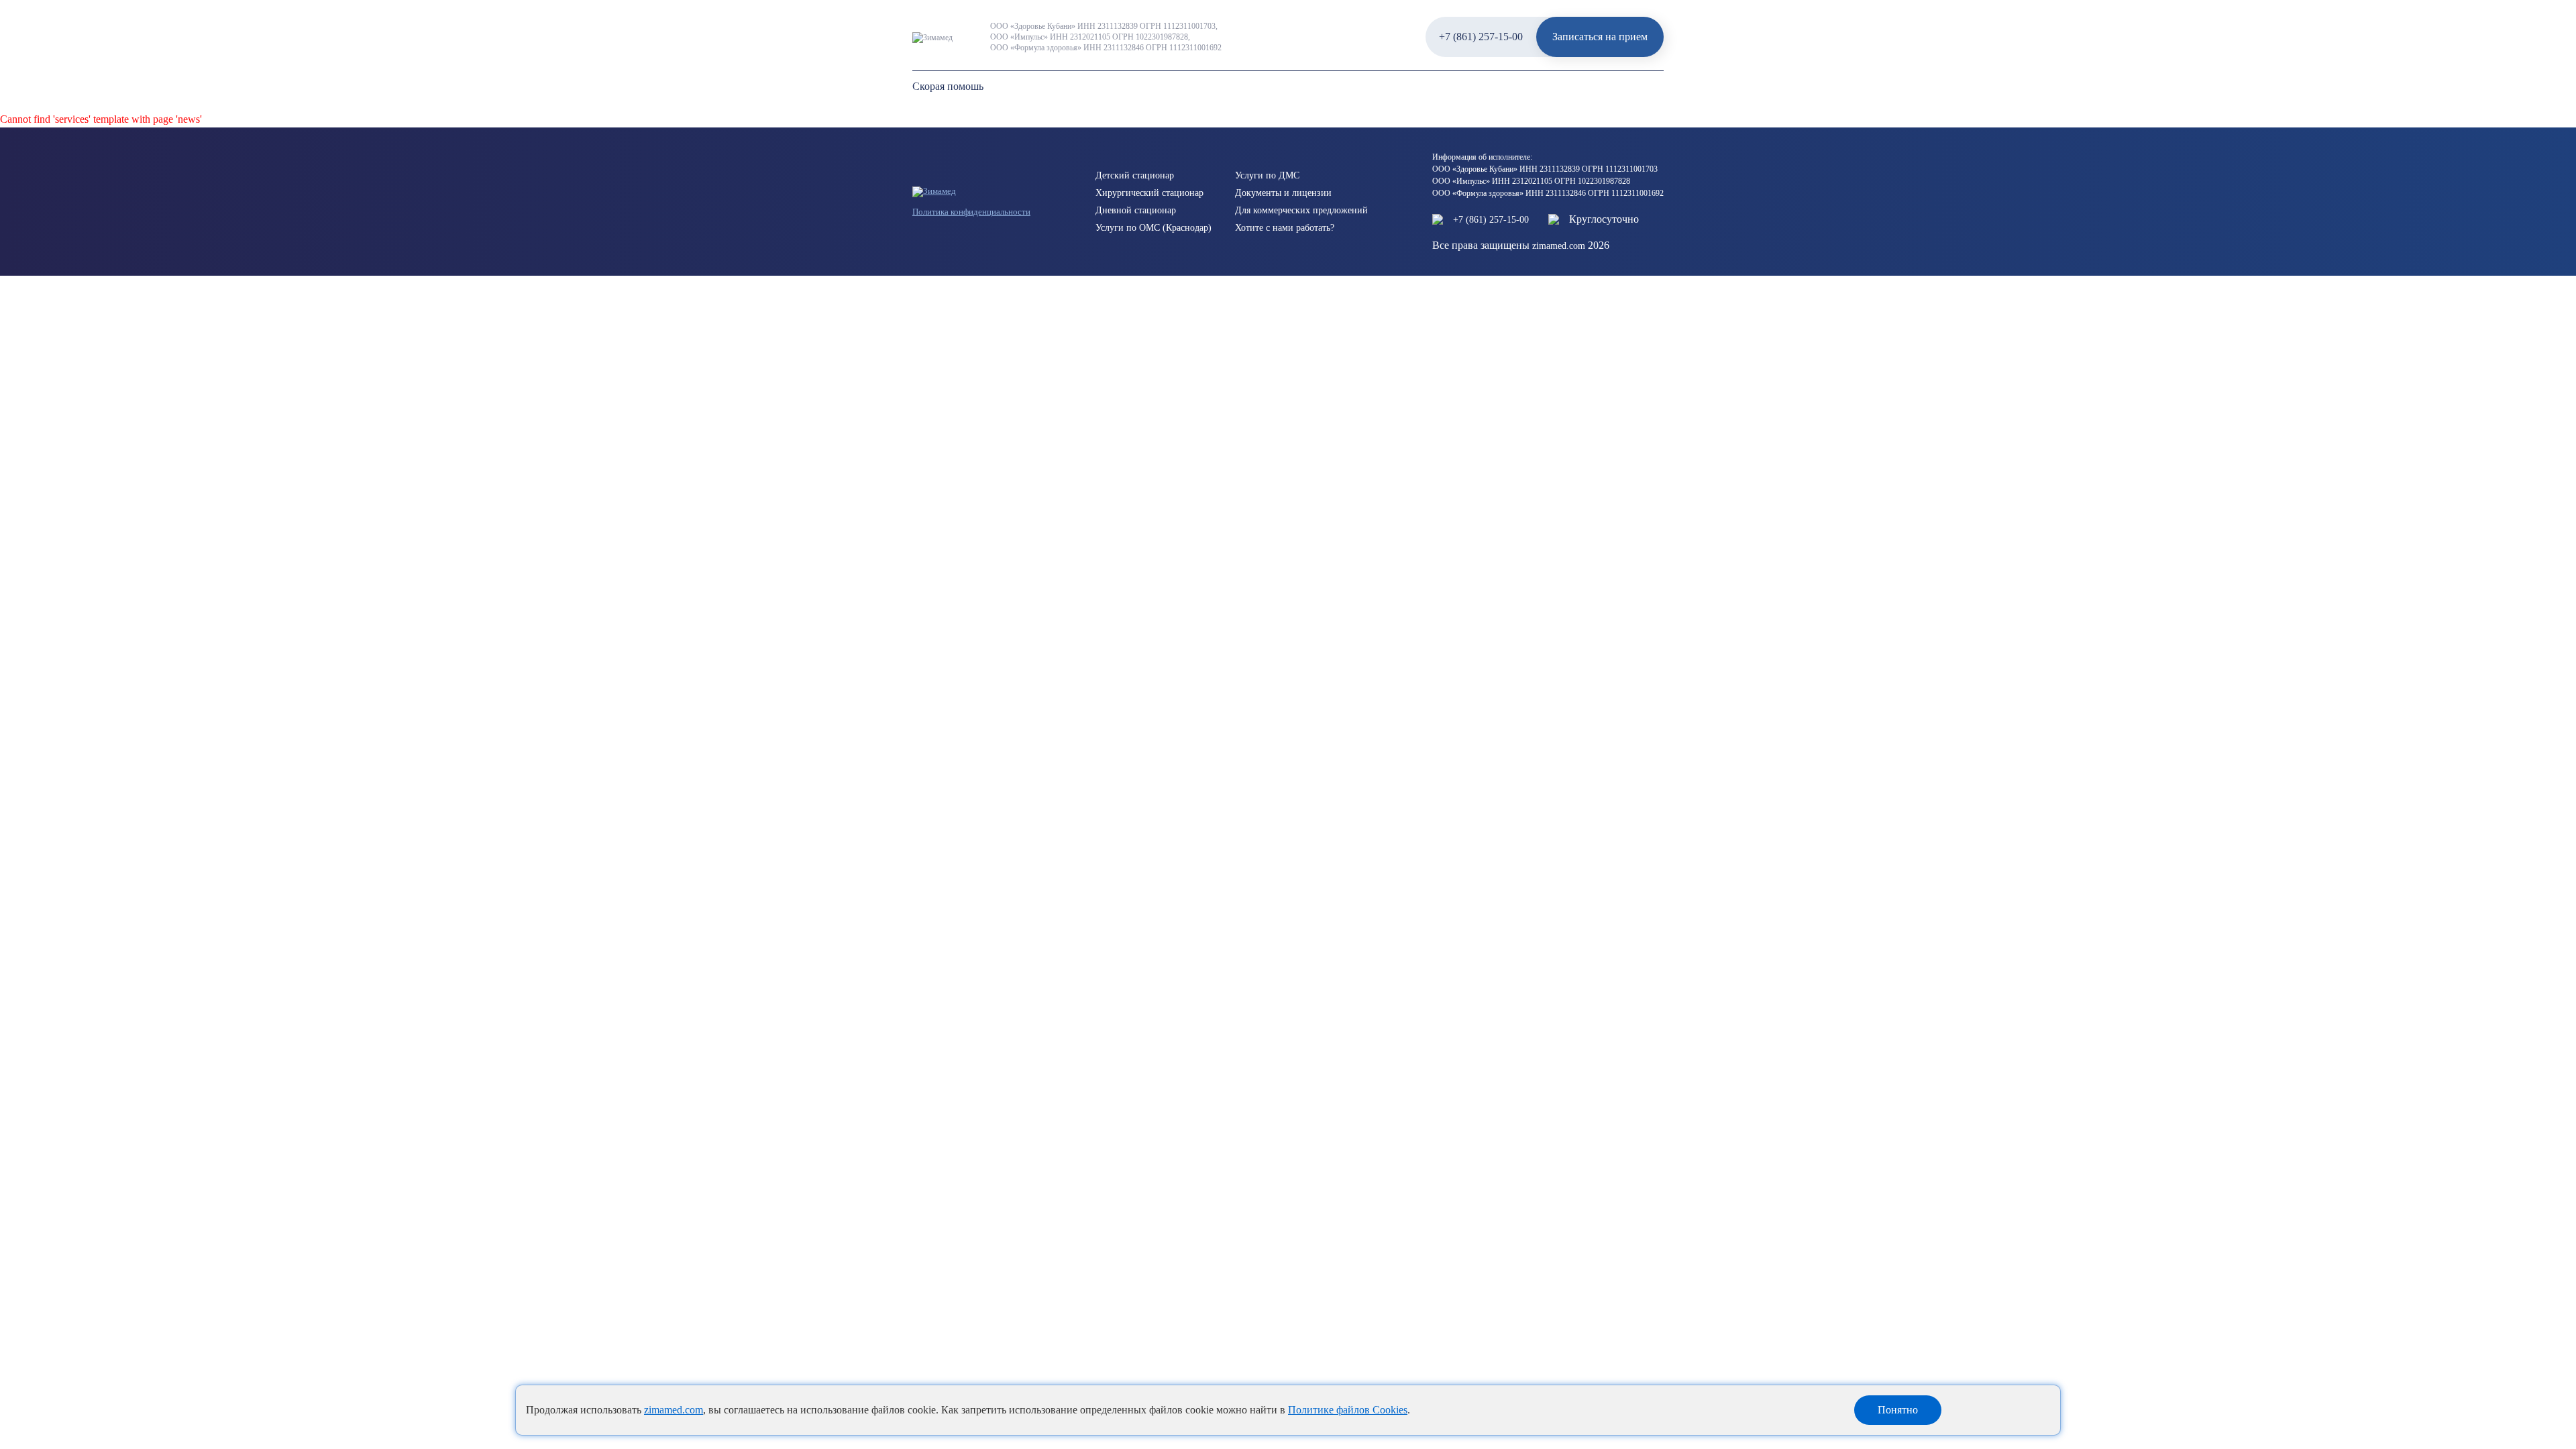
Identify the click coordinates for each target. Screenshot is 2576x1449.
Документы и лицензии (1283, 193)
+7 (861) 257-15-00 (1481, 37)
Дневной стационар (1136, 210)
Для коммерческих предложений (1301, 210)
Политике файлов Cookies (1348, 1410)
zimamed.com (674, 1410)
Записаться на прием (1600, 37)
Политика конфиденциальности (971, 212)
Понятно (1898, 1410)
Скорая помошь (948, 86)
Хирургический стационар (1149, 193)
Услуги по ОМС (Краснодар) (1153, 228)
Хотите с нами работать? (1285, 228)
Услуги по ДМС (1267, 175)
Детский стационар (1135, 175)
